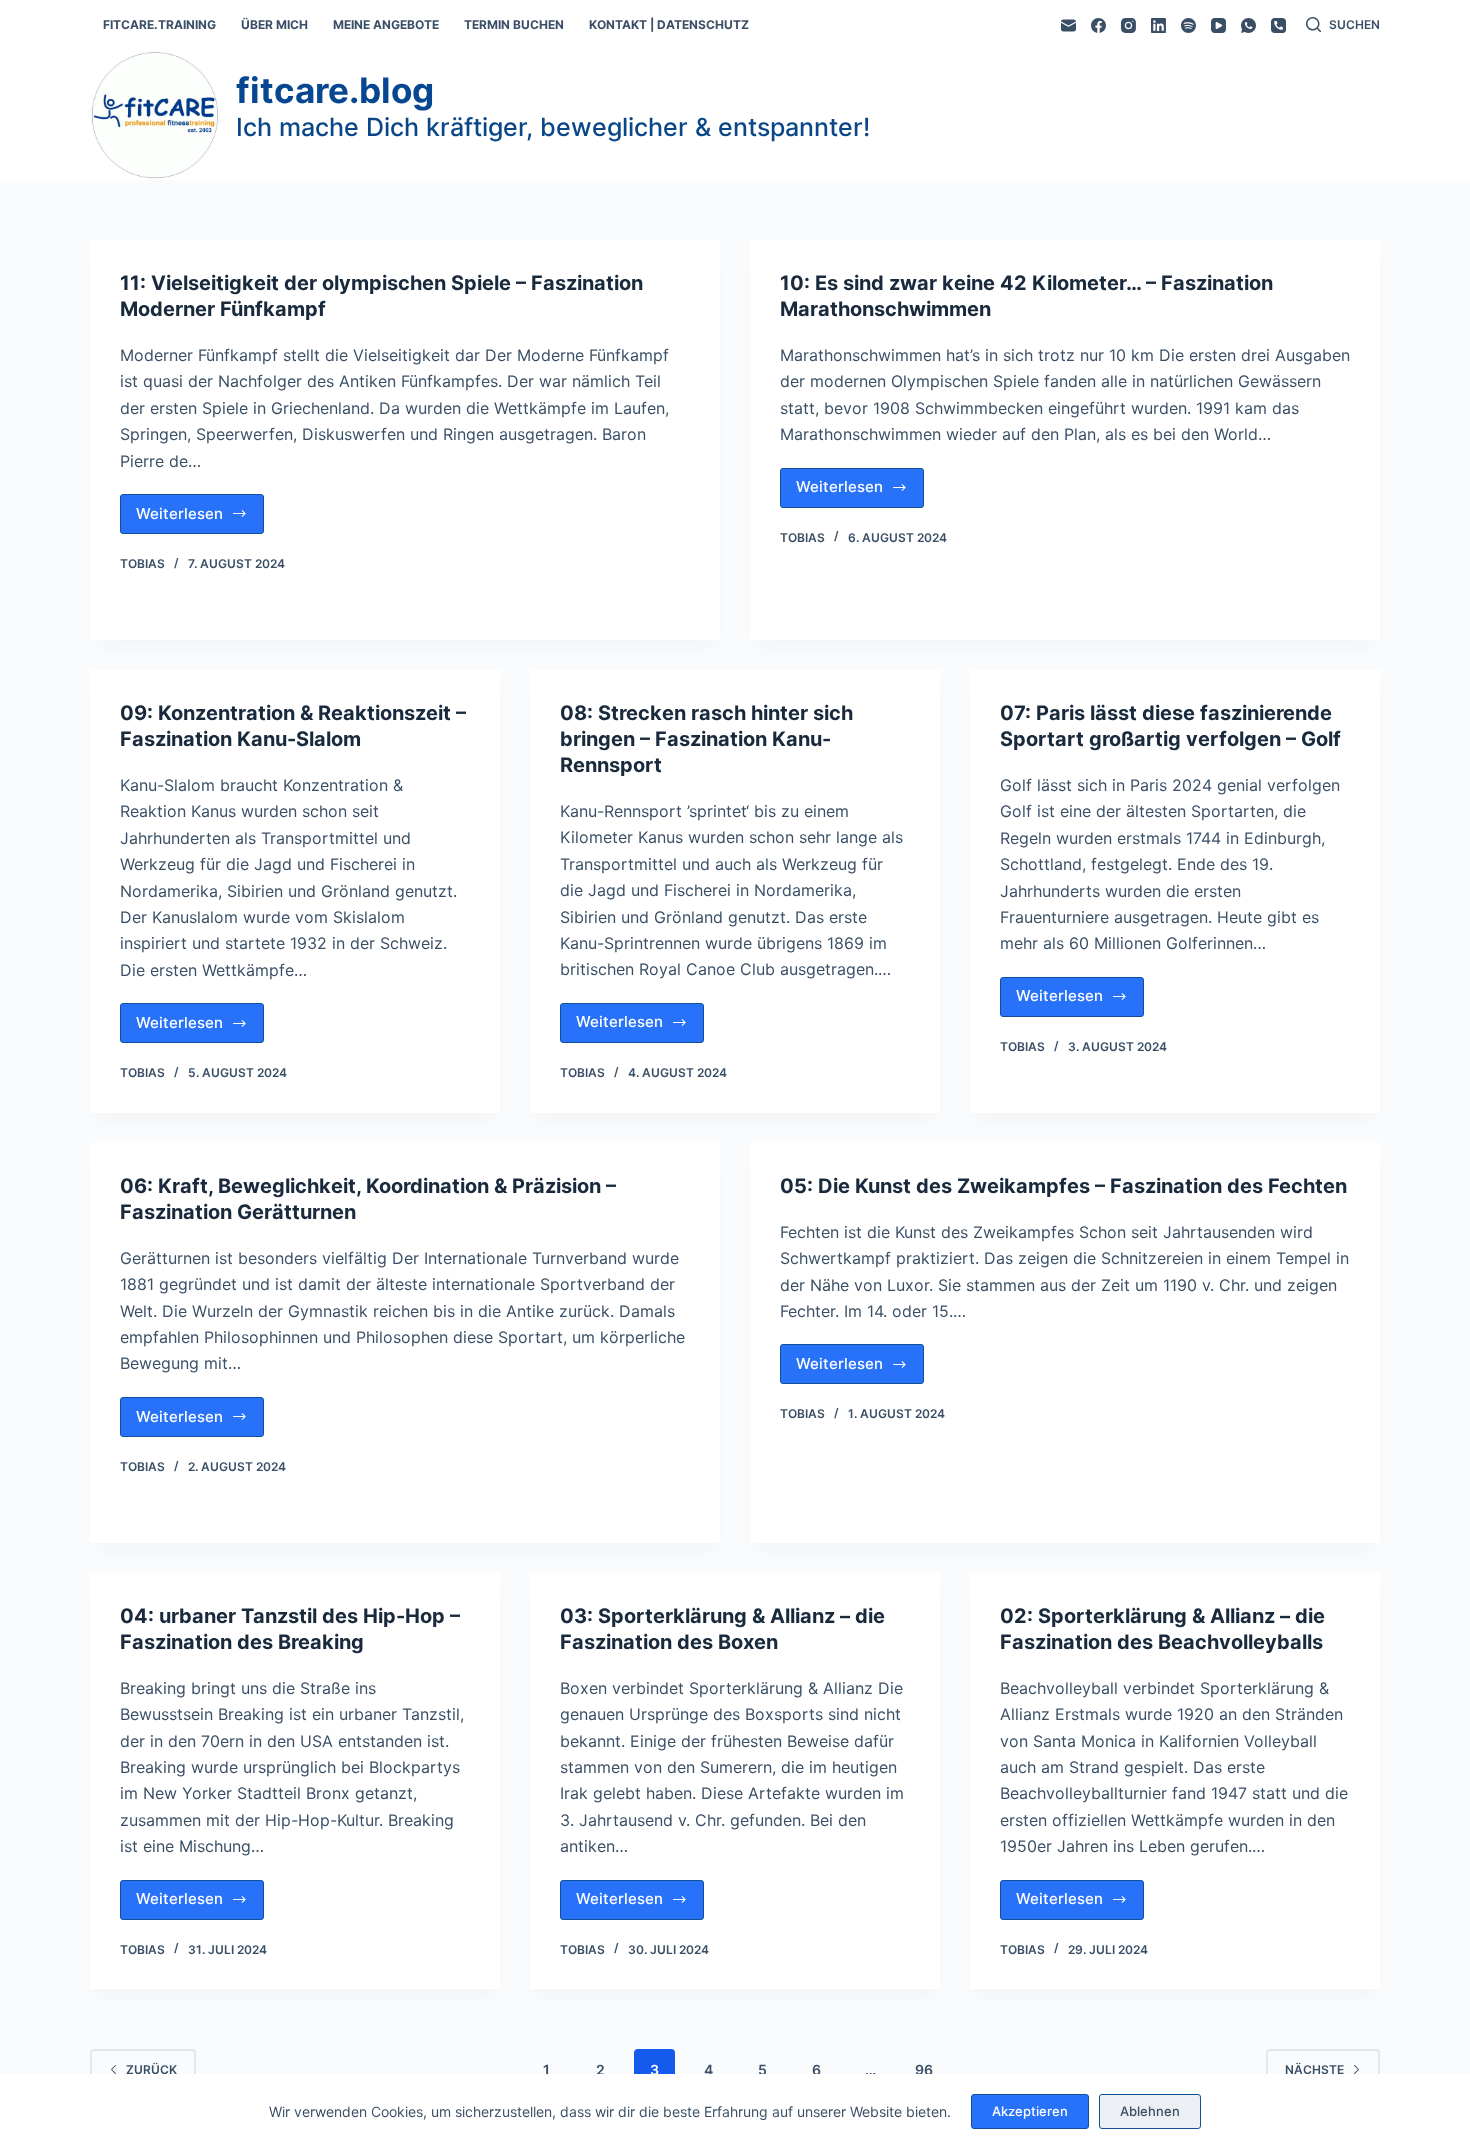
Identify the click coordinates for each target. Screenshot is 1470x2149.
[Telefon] (1278, 25)
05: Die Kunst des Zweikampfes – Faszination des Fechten (1063, 1186)
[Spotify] (1188, 25)
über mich (274, 24)
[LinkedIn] (1158, 25)
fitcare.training (159, 24)
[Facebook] (1098, 25)
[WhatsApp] (1248, 25)
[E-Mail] (1068, 25)
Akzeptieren (1030, 2111)
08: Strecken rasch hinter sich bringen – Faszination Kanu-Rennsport (706, 739)
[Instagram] (1128, 25)
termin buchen (514, 24)
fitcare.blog (335, 90)
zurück (151, 2069)
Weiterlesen (200, 519)
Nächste (1314, 2069)
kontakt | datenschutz (669, 24)
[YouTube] (1218, 25)
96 (924, 2069)
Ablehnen (1150, 2111)
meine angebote (386, 24)
